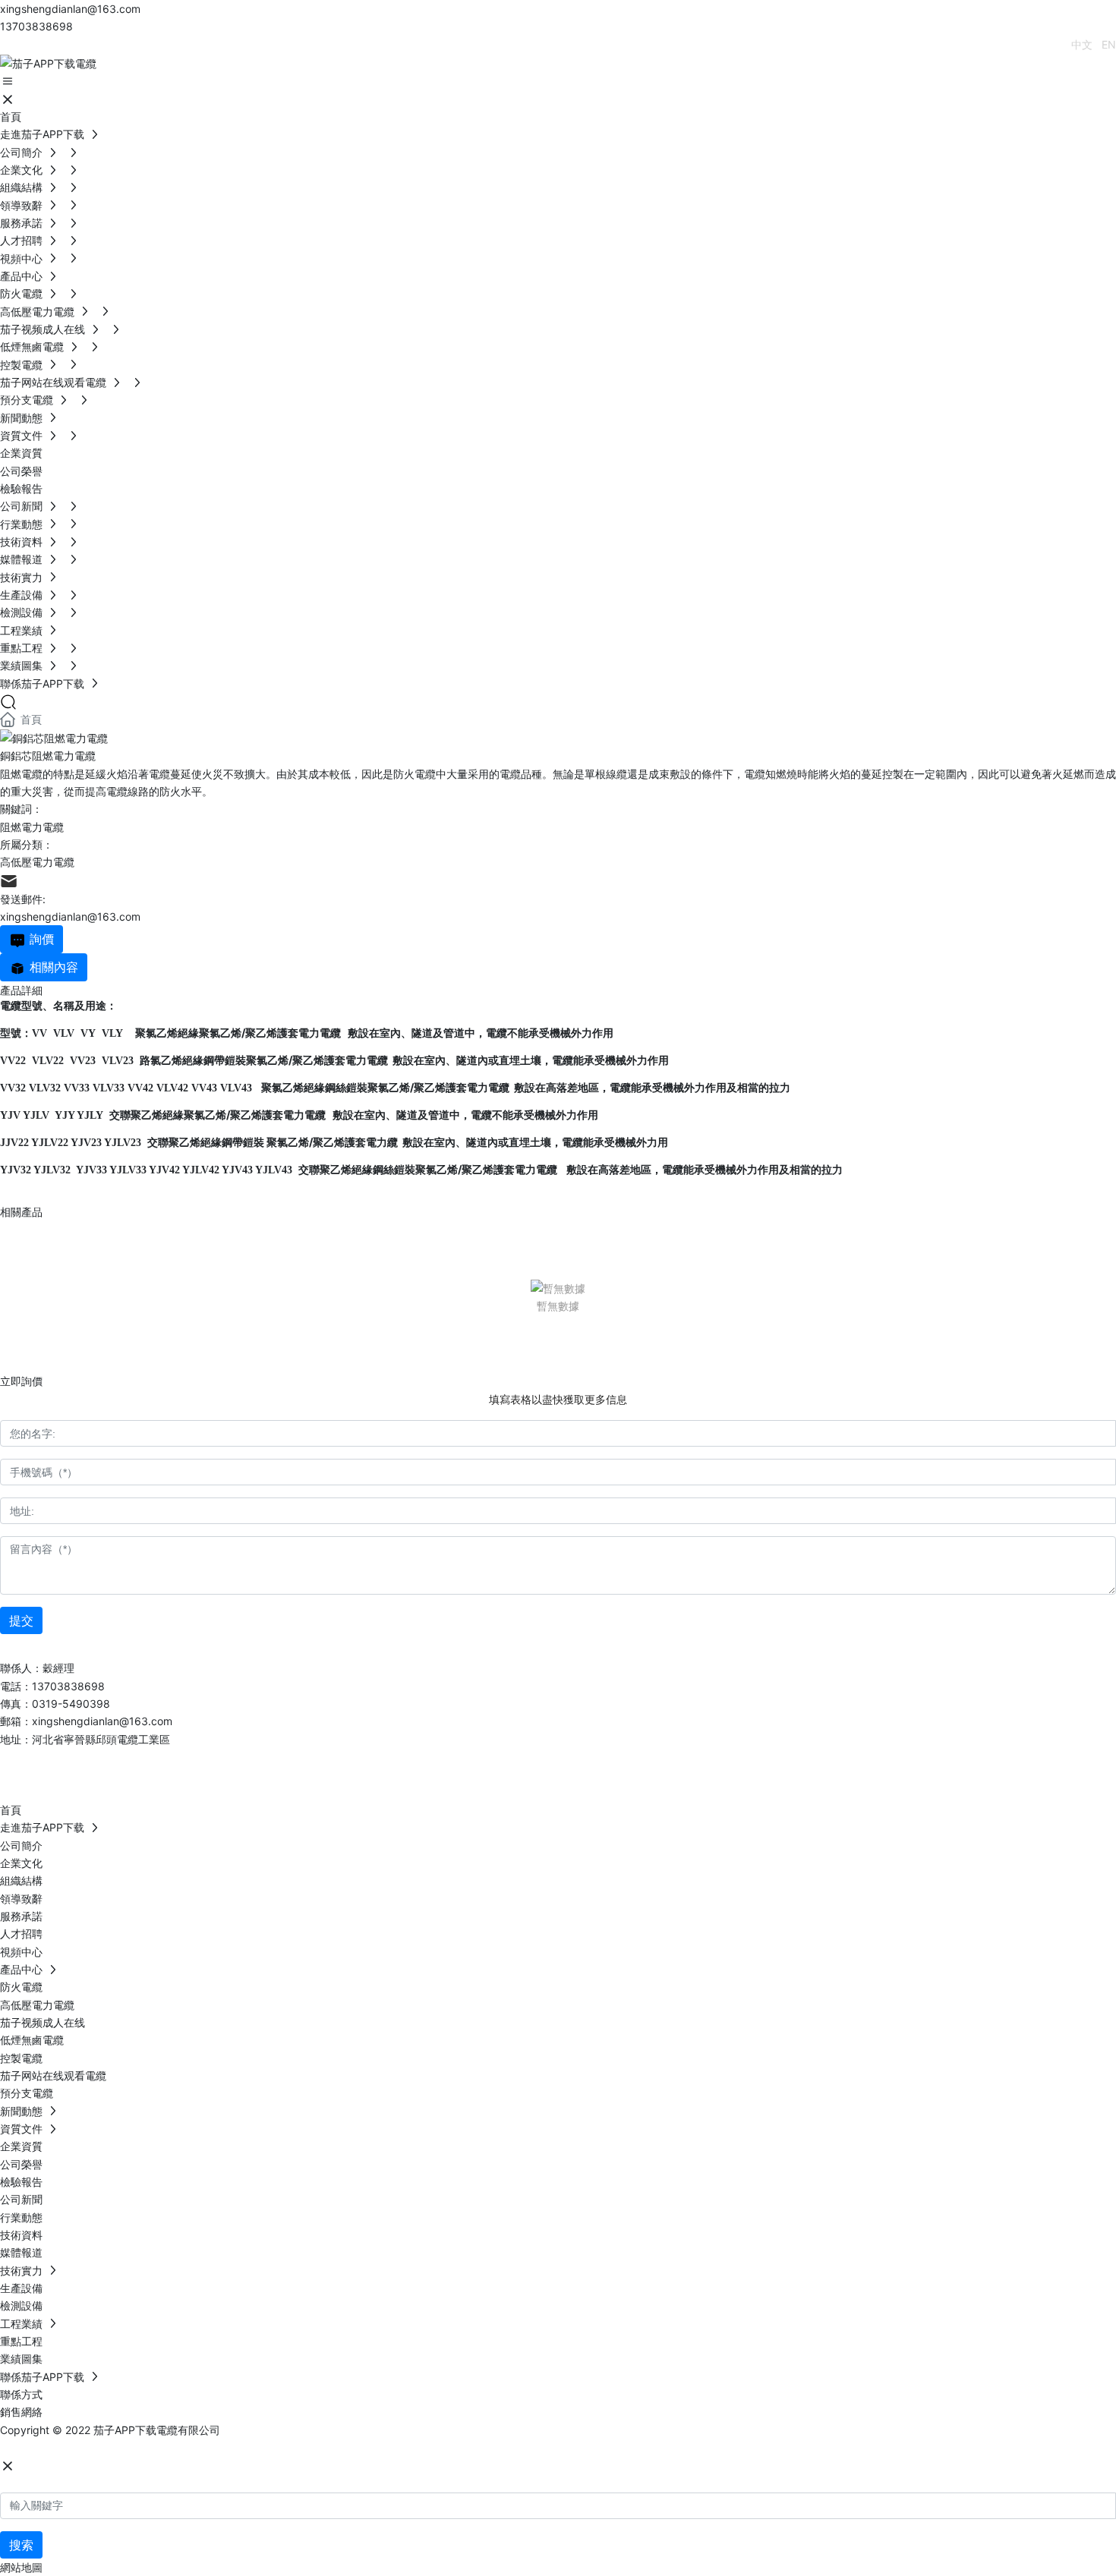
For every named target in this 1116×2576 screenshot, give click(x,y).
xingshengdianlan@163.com (70, 9)
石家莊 (115, 2447)
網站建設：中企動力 (48, 2447)
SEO (151, 2447)
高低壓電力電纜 (37, 862)
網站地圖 (21, 2567)
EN (1109, 44)
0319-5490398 (71, 1704)
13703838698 (36, 26)
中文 (1082, 44)
